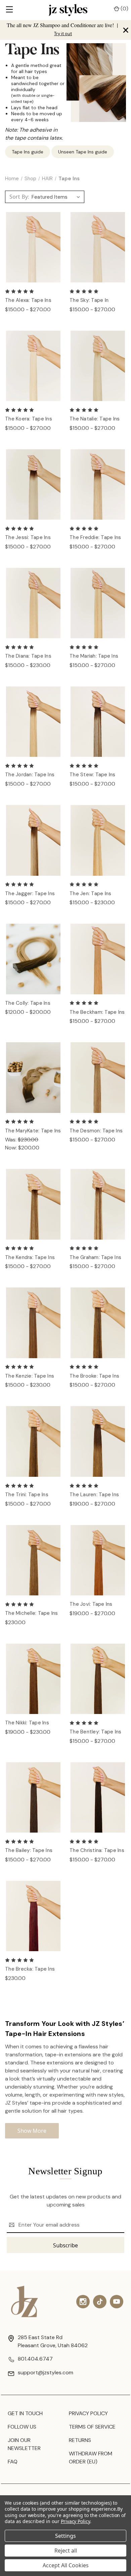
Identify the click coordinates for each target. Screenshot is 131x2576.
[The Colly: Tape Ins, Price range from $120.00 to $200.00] (33, 959)
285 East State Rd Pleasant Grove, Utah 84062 (53, 2341)
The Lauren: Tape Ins (94, 1495)
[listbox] (57, 197)
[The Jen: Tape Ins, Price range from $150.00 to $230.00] (98, 840)
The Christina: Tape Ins (97, 1850)
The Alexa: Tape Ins (28, 300)
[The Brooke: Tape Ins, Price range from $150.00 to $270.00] (98, 1323)
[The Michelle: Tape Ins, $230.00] (33, 1560)
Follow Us (22, 2427)
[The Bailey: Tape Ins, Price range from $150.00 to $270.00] (33, 1798)
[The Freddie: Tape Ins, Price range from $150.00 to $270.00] (98, 485)
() (124, 9)
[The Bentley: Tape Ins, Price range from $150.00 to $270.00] (98, 1679)
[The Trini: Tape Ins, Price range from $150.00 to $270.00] (33, 1441)
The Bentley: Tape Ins (95, 1732)
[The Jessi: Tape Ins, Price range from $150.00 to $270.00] (33, 485)
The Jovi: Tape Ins (91, 1604)
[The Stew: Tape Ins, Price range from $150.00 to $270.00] (98, 722)
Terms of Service (92, 2427)
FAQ (13, 2462)
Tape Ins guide (28, 152)
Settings (65, 2536)
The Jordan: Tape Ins (30, 775)
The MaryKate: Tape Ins (33, 1131)
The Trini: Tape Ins (27, 1495)
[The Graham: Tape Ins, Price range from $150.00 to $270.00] (98, 1204)
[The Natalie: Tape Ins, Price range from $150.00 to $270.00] (98, 366)
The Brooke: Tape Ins (94, 1376)
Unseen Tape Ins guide (83, 152)
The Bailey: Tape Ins (29, 1850)
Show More (32, 2131)
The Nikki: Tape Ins (27, 1723)
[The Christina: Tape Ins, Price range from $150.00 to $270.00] (98, 1798)
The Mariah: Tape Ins (94, 656)
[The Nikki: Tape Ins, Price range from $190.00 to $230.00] (33, 1679)
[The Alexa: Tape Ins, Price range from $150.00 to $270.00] (33, 247)
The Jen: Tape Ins (90, 894)
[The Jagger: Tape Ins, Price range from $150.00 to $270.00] (33, 840)
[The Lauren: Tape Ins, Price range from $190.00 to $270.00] (98, 1441)
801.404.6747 (35, 2359)
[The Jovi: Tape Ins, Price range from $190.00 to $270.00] (98, 1560)
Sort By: (19, 197)
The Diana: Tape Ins (28, 656)
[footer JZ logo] (25, 2301)
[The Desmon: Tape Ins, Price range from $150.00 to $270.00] (98, 1078)
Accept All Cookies (66, 2565)
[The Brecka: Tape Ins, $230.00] (33, 1916)
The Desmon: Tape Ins (96, 1131)
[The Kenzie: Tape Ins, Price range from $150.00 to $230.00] (33, 1323)
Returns (80, 2440)
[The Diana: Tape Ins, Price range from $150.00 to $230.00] (33, 603)
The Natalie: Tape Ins (95, 419)
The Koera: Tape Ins (29, 419)
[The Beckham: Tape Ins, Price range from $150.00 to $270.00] (98, 959)
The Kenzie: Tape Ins (30, 1376)
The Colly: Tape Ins (28, 1003)
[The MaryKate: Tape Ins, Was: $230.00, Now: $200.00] (33, 1078)
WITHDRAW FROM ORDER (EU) (91, 2458)
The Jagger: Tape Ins (30, 894)
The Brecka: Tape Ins (30, 1969)
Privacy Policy (88, 2413)
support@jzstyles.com (46, 2372)
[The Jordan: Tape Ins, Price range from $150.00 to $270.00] (33, 722)
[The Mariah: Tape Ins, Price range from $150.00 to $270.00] (98, 603)
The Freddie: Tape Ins (95, 537)
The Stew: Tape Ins (93, 775)
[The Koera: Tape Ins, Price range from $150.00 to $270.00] (33, 366)
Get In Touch (25, 2413)
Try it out (63, 34)
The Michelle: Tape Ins (32, 1613)
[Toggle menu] (9, 10)
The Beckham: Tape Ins (97, 1012)
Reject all (66, 2551)
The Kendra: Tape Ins (30, 1257)
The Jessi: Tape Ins (28, 537)
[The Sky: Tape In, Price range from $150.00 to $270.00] (98, 247)
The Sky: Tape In (89, 300)
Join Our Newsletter (24, 2444)
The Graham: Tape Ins (95, 1257)
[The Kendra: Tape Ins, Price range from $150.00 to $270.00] (33, 1204)
